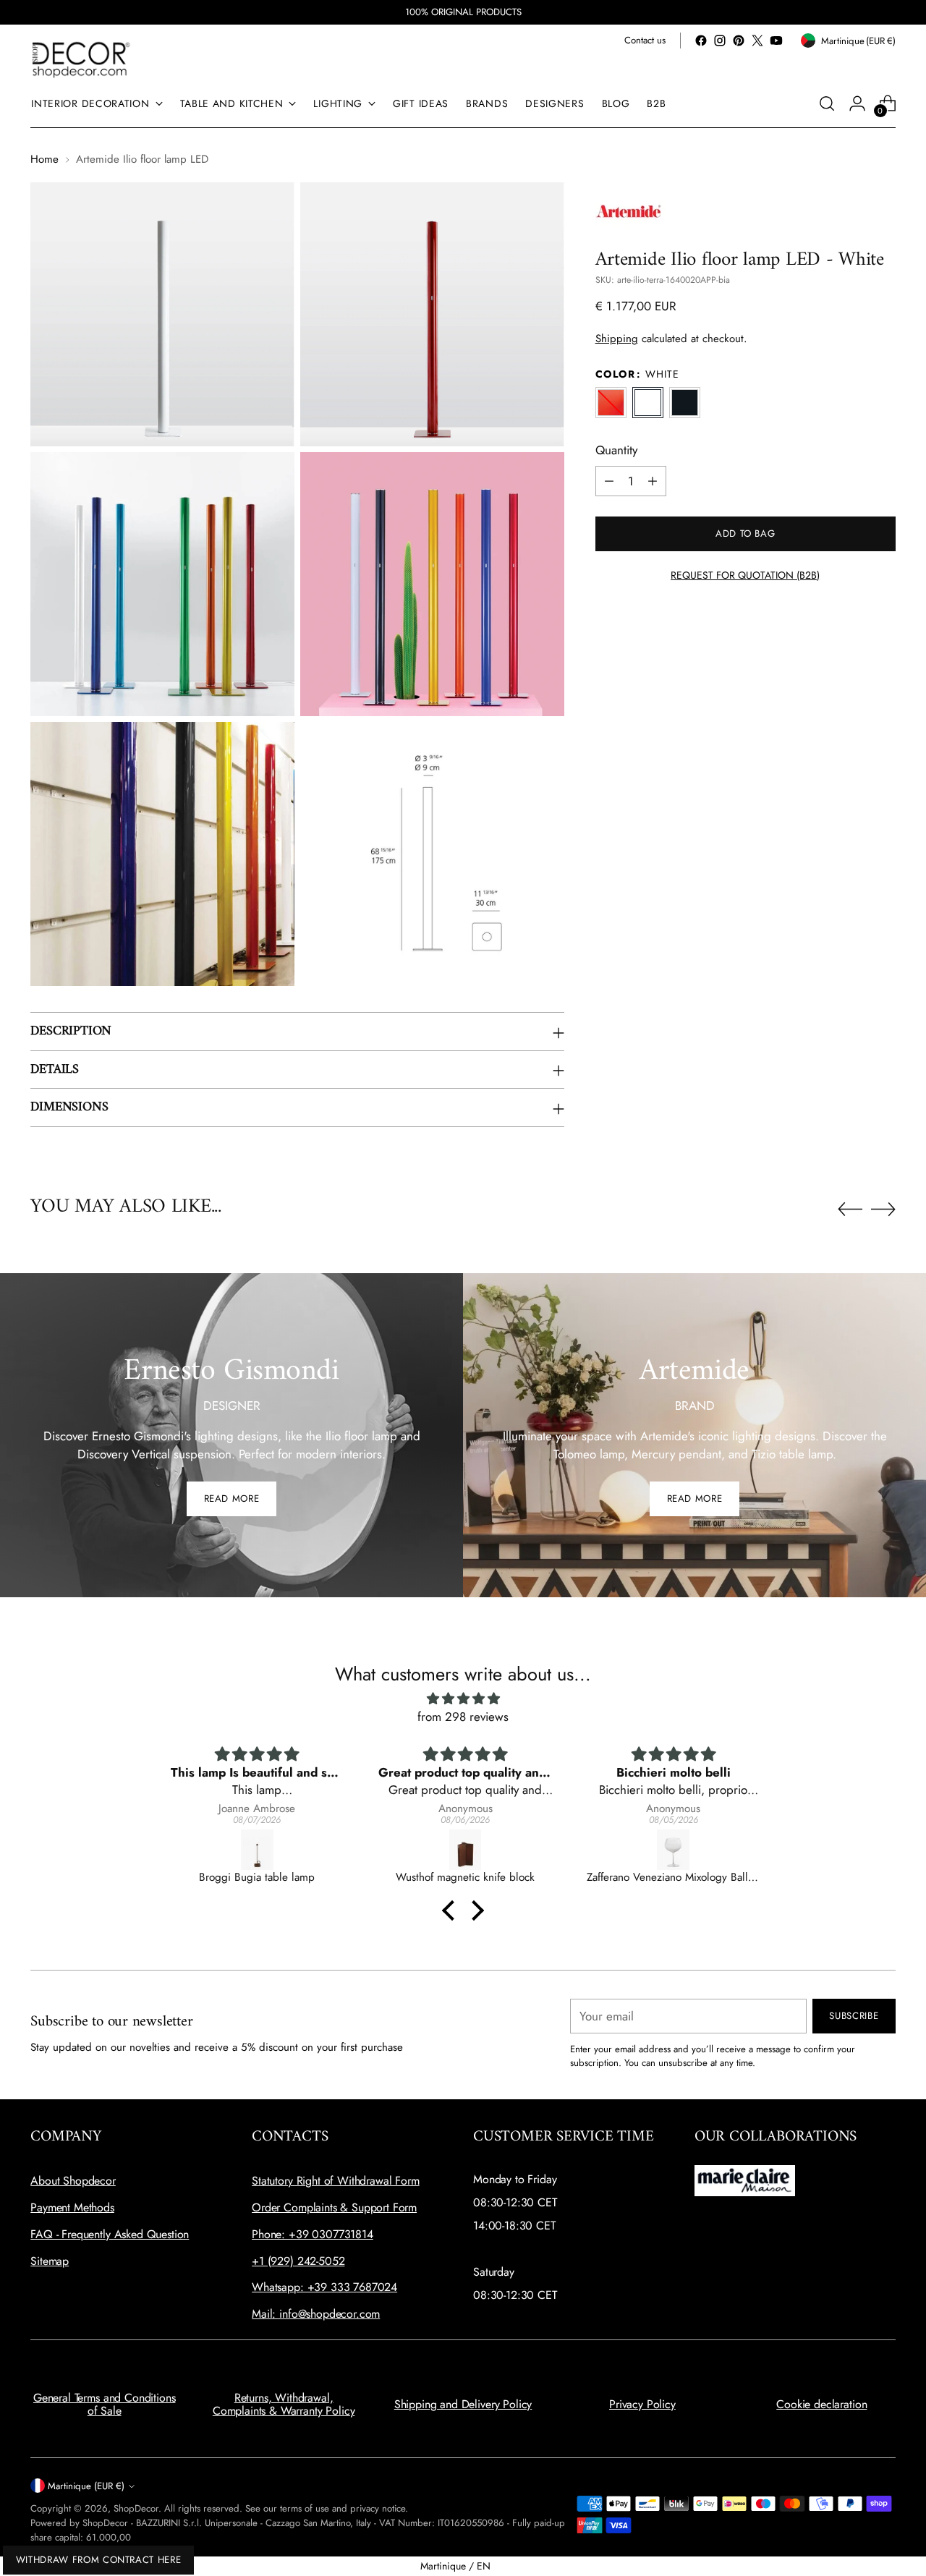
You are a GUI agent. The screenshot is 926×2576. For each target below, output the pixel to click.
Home (44, 159)
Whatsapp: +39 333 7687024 (324, 2287)
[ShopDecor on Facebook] (701, 41)
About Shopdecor (73, 2181)
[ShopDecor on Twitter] (757, 41)
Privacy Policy (642, 2404)
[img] (463, 1699)
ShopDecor (136, 2508)
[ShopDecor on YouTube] (776, 41)
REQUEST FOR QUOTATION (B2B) (745, 575)
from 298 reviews (463, 1717)
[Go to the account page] (857, 103)
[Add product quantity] (653, 481)
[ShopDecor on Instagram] (720, 41)
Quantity (616, 450)
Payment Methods (72, 2207)
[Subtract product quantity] (609, 481)
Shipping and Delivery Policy (463, 2404)
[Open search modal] (827, 103)
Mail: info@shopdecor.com (316, 2314)
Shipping (617, 339)
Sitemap (50, 2261)
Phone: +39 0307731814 (313, 2234)
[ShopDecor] (81, 59)
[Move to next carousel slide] (883, 1209)
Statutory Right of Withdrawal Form (336, 2181)
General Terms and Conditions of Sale (105, 2404)
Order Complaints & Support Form (334, 2207)
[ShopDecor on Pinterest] (739, 41)
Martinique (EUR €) (86, 2486)
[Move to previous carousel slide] (850, 1210)
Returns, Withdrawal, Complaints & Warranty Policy (284, 2404)
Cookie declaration (821, 2404)
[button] (452, 1910)
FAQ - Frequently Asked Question (110, 2234)
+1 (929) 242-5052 (298, 2261)
